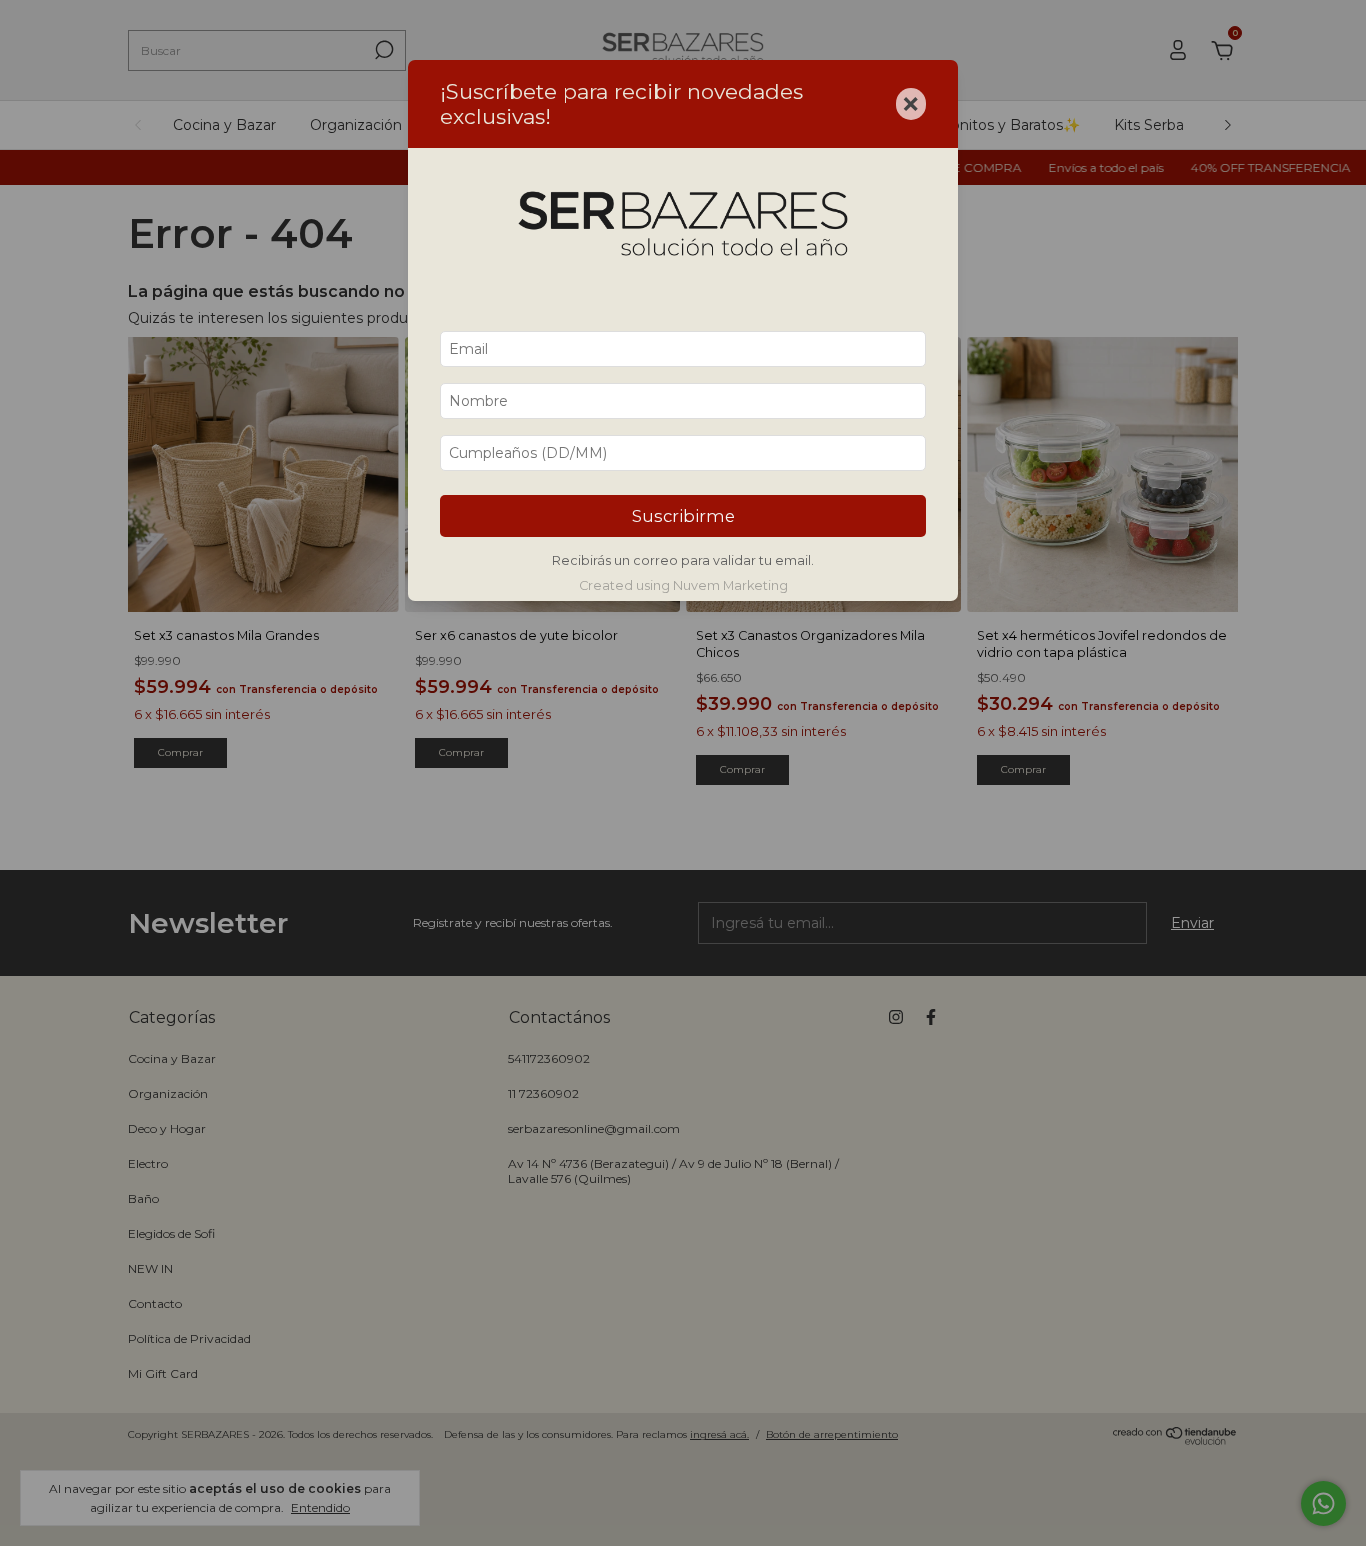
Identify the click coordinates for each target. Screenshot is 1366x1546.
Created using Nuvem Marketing (683, 585)
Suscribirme (683, 516)
